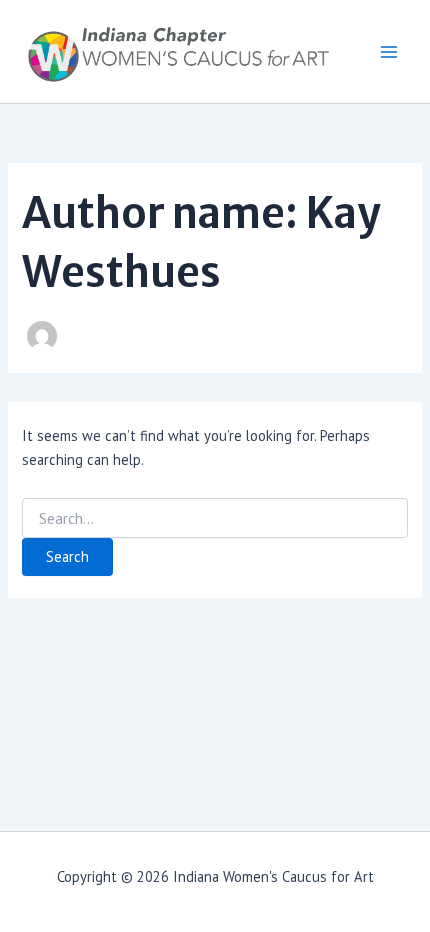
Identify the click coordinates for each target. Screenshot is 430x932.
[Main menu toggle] (389, 52)
